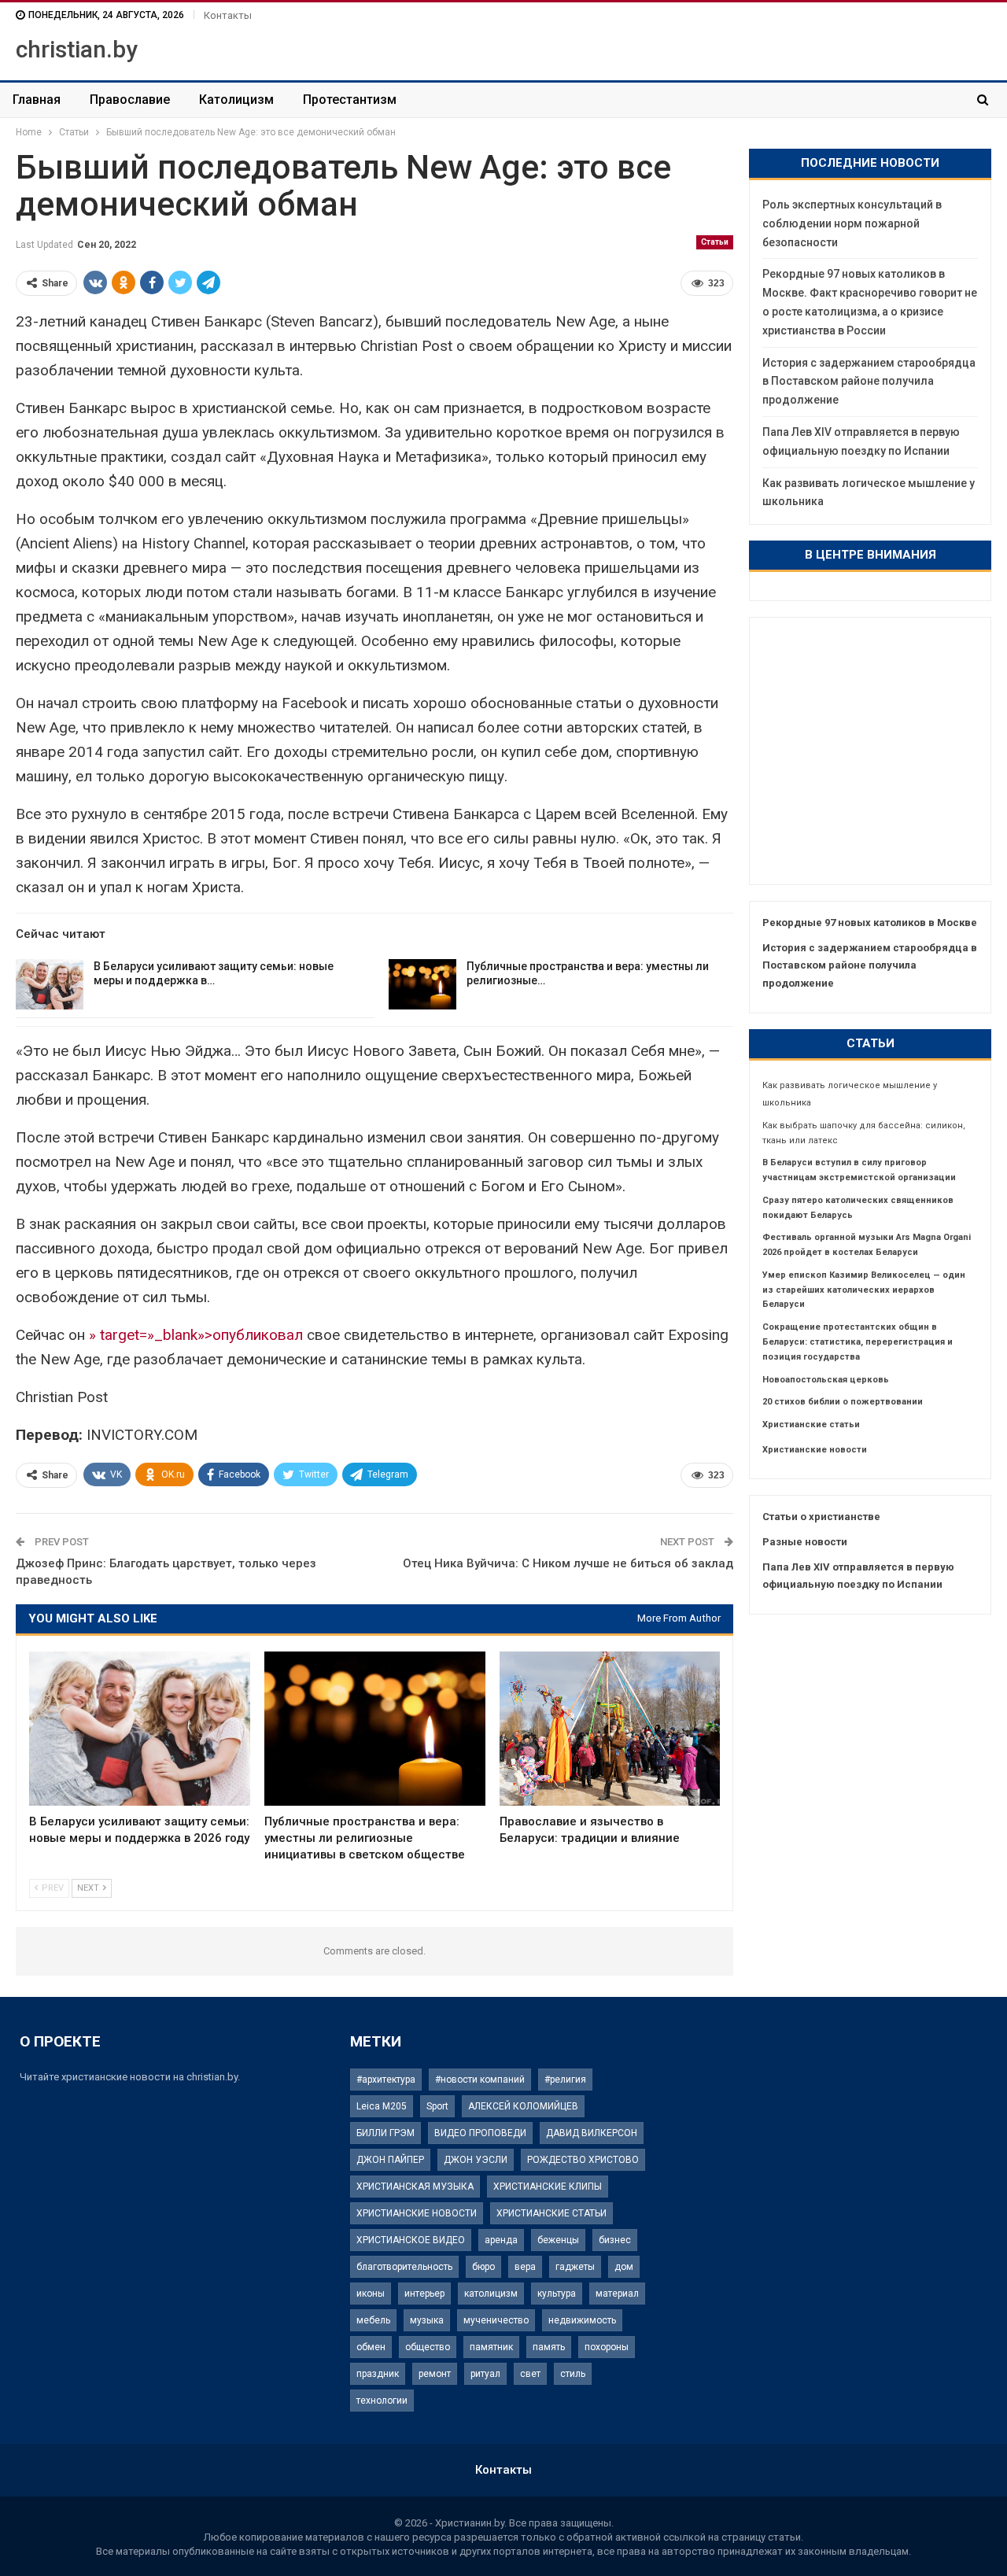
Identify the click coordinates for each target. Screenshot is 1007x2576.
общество (428, 2347)
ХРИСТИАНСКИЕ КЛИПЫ (548, 2187)
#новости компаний (480, 2080)
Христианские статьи (811, 1425)
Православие (130, 100)
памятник (491, 2347)
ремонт (435, 2374)
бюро (483, 2267)
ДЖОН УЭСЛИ (476, 2160)
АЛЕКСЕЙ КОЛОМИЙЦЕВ (523, 2106)
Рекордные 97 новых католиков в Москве (870, 923)
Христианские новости (815, 1450)
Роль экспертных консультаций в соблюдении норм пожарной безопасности (852, 223)
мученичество (496, 2320)
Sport (437, 2106)
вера (525, 2267)
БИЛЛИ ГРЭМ (385, 2133)
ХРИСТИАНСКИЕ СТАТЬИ (551, 2213)
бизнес (615, 2240)
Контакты (228, 15)
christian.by (77, 49)
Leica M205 (382, 2106)
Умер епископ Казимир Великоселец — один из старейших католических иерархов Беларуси (864, 1290)
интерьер (424, 2294)
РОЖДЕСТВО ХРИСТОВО (583, 2160)
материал (617, 2294)
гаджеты (575, 2267)
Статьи (715, 242)
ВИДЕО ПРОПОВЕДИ (480, 2133)
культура (557, 2294)
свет (530, 2374)
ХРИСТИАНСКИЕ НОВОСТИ (417, 2213)
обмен (371, 2347)
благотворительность (404, 2267)
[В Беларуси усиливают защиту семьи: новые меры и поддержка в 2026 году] (50, 984)
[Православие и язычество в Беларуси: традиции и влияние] (610, 1729)
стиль (573, 2374)
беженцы (558, 2240)
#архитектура (386, 2080)
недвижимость (582, 2320)
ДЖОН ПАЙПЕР (390, 2160)
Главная (37, 100)
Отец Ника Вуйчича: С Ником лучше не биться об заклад (568, 1563)
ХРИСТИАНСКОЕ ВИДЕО (411, 2240)
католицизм (491, 2294)
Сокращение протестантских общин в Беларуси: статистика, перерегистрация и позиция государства (858, 1342)
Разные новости (805, 1542)
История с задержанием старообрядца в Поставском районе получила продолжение (869, 382)
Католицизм (236, 100)
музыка (427, 2320)
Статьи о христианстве (821, 1517)
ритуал (485, 2374)
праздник (378, 2374)
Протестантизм (350, 100)
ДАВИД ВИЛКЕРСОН (592, 2133)
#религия (565, 2080)
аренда (501, 2240)
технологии (382, 2401)
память (549, 2347)
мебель (373, 2320)
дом (624, 2267)
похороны (607, 2347)
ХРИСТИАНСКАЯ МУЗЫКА (415, 2187)
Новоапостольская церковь (826, 1380)
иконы (371, 2294)
